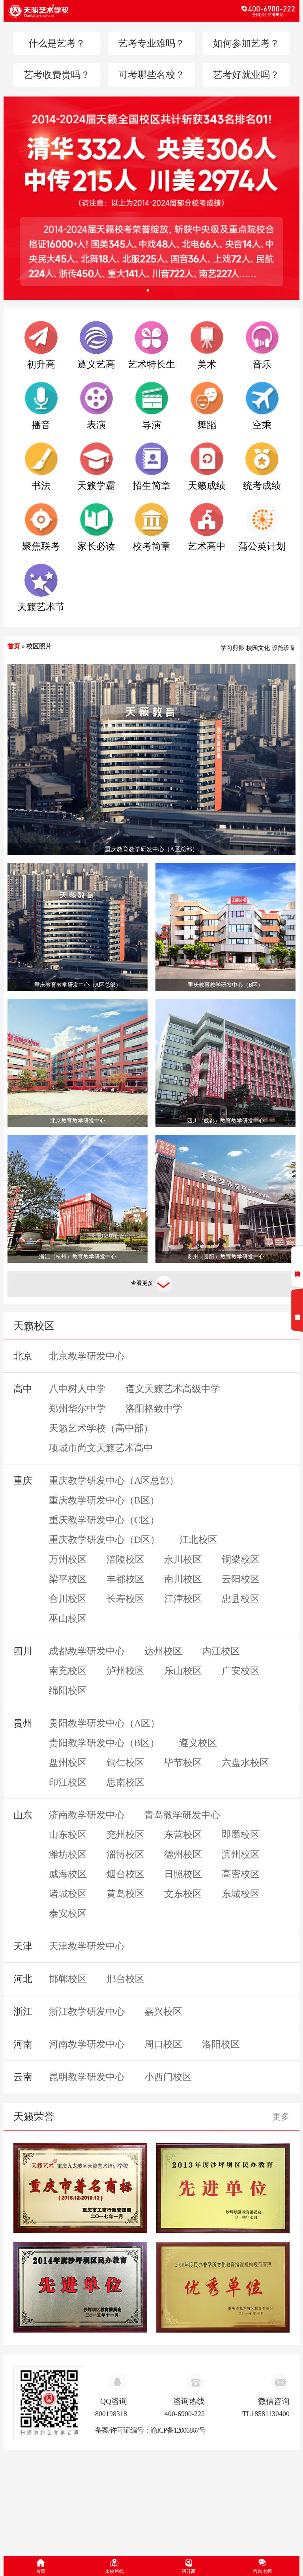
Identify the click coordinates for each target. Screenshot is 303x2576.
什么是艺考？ (57, 43)
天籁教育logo (80, 11)
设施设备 (284, 648)
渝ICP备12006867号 (178, 2430)
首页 (14, 646)
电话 (223, 11)
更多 (281, 2117)
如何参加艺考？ (246, 43)
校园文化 (258, 648)
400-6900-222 (185, 2414)
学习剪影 (232, 648)
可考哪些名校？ (151, 75)
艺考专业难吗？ (151, 43)
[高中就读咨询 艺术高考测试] (297, 1288)
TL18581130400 (266, 2414)
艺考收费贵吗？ (57, 75)
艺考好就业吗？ (246, 75)
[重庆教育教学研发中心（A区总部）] (151, 759)
